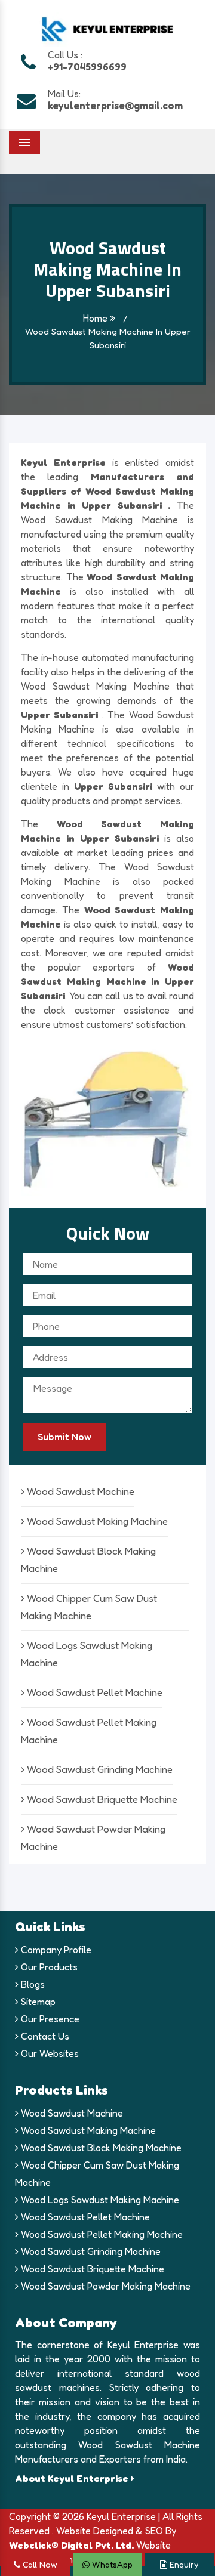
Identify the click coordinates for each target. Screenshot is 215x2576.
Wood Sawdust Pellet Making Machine (101, 2234)
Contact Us (44, 2036)
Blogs (32, 1984)
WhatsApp (111, 2564)
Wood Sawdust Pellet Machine (93, 1692)
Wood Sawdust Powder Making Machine (105, 2286)
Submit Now (64, 1437)
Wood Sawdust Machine (79, 1491)
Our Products (48, 1967)
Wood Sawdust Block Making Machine (100, 2148)
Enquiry (183, 2564)
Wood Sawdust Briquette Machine (101, 1799)
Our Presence (49, 2019)
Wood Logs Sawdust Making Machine (99, 2200)
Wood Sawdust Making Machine (96, 1521)
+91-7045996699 (87, 67)
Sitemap (37, 2002)
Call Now (39, 2564)
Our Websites (49, 2053)
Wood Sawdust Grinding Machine (99, 1769)
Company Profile (55, 1950)
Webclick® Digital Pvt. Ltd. (71, 2545)
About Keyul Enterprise (73, 2478)
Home (96, 318)
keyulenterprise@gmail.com (115, 105)
